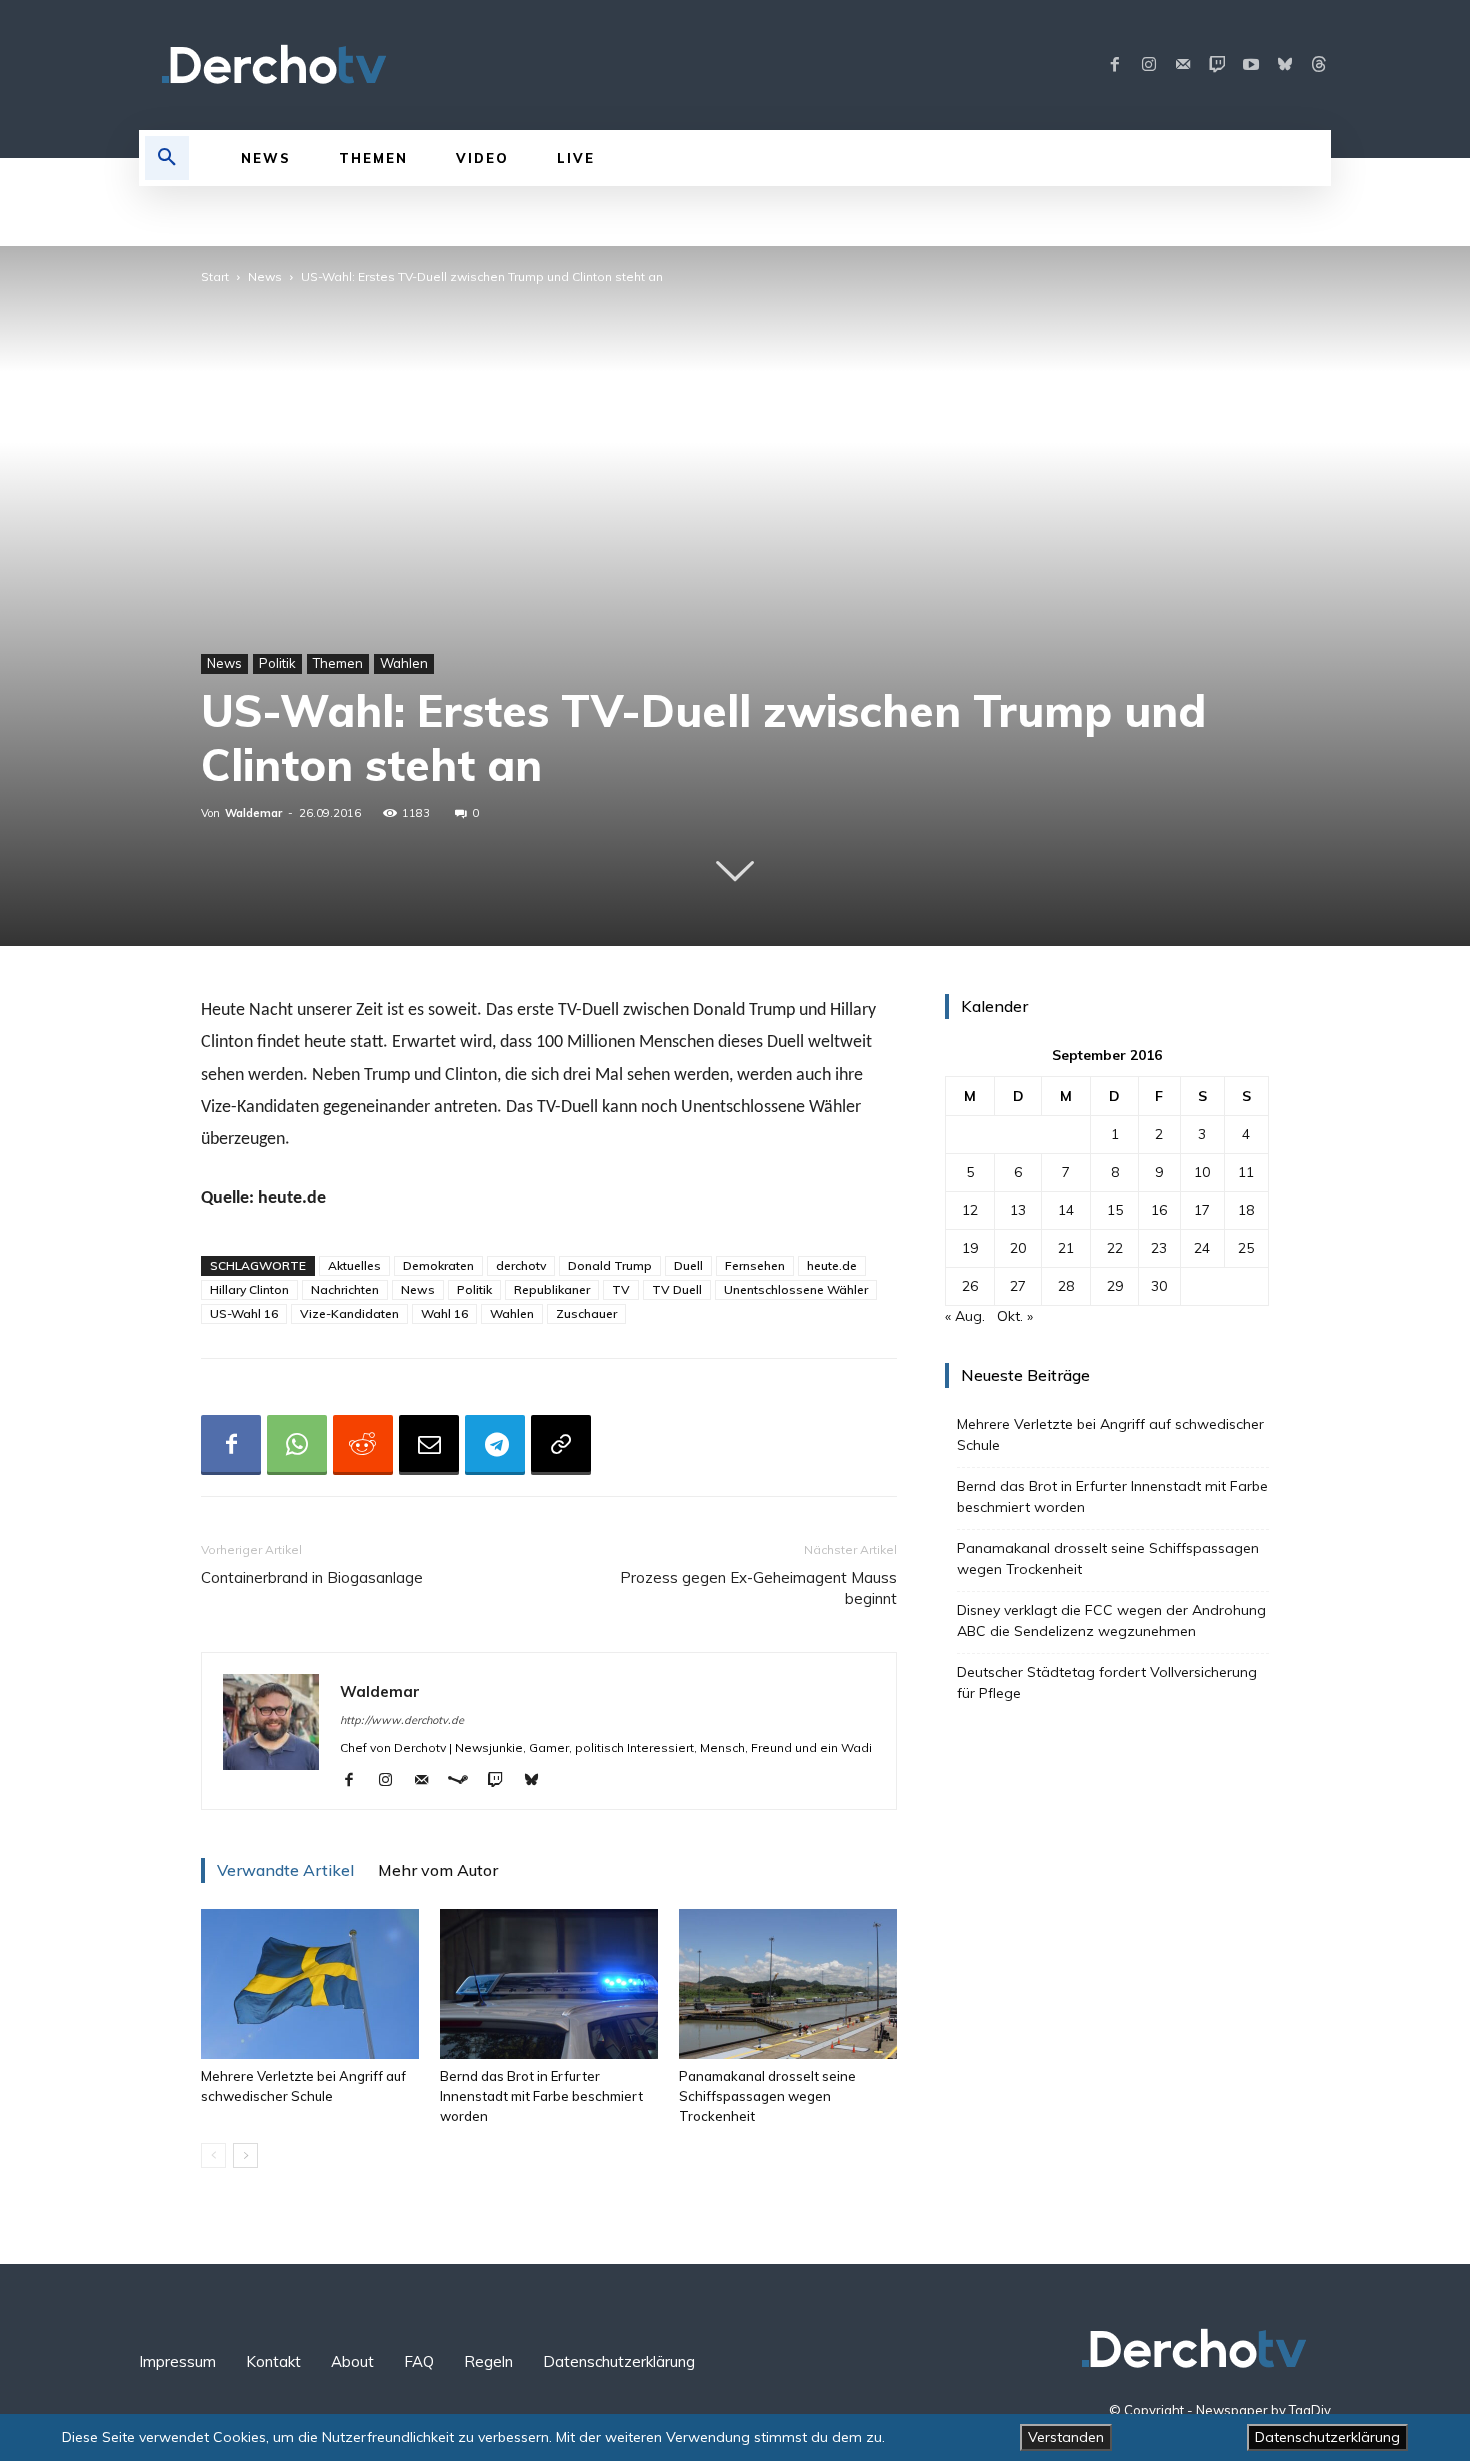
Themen (338, 663)
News (265, 276)
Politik (277, 663)
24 (1202, 1248)
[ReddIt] (363, 1445)
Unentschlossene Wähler (796, 1289)
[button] (167, 158)
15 (1115, 1210)
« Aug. (965, 1316)
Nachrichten (345, 1289)
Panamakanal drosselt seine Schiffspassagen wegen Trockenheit (767, 2096)
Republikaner (552, 1289)
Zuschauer (586, 1313)
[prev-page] (213, 2155)
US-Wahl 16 (244, 1313)
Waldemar (253, 813)
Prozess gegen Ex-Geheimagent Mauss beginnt (758, 1588)
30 (1159, 1286)
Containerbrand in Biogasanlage (312, 1577)
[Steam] (465, 1781)
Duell (688, 1265)
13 (1018, 1210)
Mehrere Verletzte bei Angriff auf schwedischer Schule (1110, 1434)
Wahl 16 (444, 1313)
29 (1115, 1286)
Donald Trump (610, 1265)
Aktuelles (354, 1265)
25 (1246, 1248)
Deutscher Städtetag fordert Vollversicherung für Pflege (1107, 1682)
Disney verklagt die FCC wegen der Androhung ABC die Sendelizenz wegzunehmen (1111, 1620)
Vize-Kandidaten (349, 1313)
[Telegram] (495, 1445)
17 (1202, 1210)
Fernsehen (755, 1265)
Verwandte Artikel (285, 1870)
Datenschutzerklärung (1327, 2437)
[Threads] (1319, 65)
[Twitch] (1217, 65)
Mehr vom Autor (438, 1870)
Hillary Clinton (249, 1289)
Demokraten (438, 1265)
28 (1066, 1286)
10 (1202, 1172)
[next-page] (245, 2155)
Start (215, 276)
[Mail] (1183, 65)
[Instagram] (1149, 65)
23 (1159, 1248)
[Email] (429, 1445)
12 (970, 1210)
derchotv (521, 1265)
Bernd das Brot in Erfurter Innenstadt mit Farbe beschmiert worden (541, 2096)
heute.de (832, 1265)
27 (1018, 1286)
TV (621, 1289)
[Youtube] (1251, 65)
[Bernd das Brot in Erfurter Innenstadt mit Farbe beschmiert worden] (549, 1984)
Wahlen (404, 663)
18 (1246, 1210)
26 (970, 1286)
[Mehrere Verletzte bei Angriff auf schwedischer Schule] (310, 1984)
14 (1066, 1210)
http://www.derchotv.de (402, 1720)
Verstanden (1066, 2437)
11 (1246, 1172)
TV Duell (677, 1289)
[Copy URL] (561, 1445)
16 (1159, 1210)
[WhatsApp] (297, 1445)
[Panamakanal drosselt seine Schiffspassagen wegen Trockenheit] (788, 1984)
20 (1018, 1248)
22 (1115, 1248)
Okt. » (1015, 1316)
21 (1066, 1248)
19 (970, 1248)
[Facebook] (1115, 65)
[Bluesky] (1285, 65)
